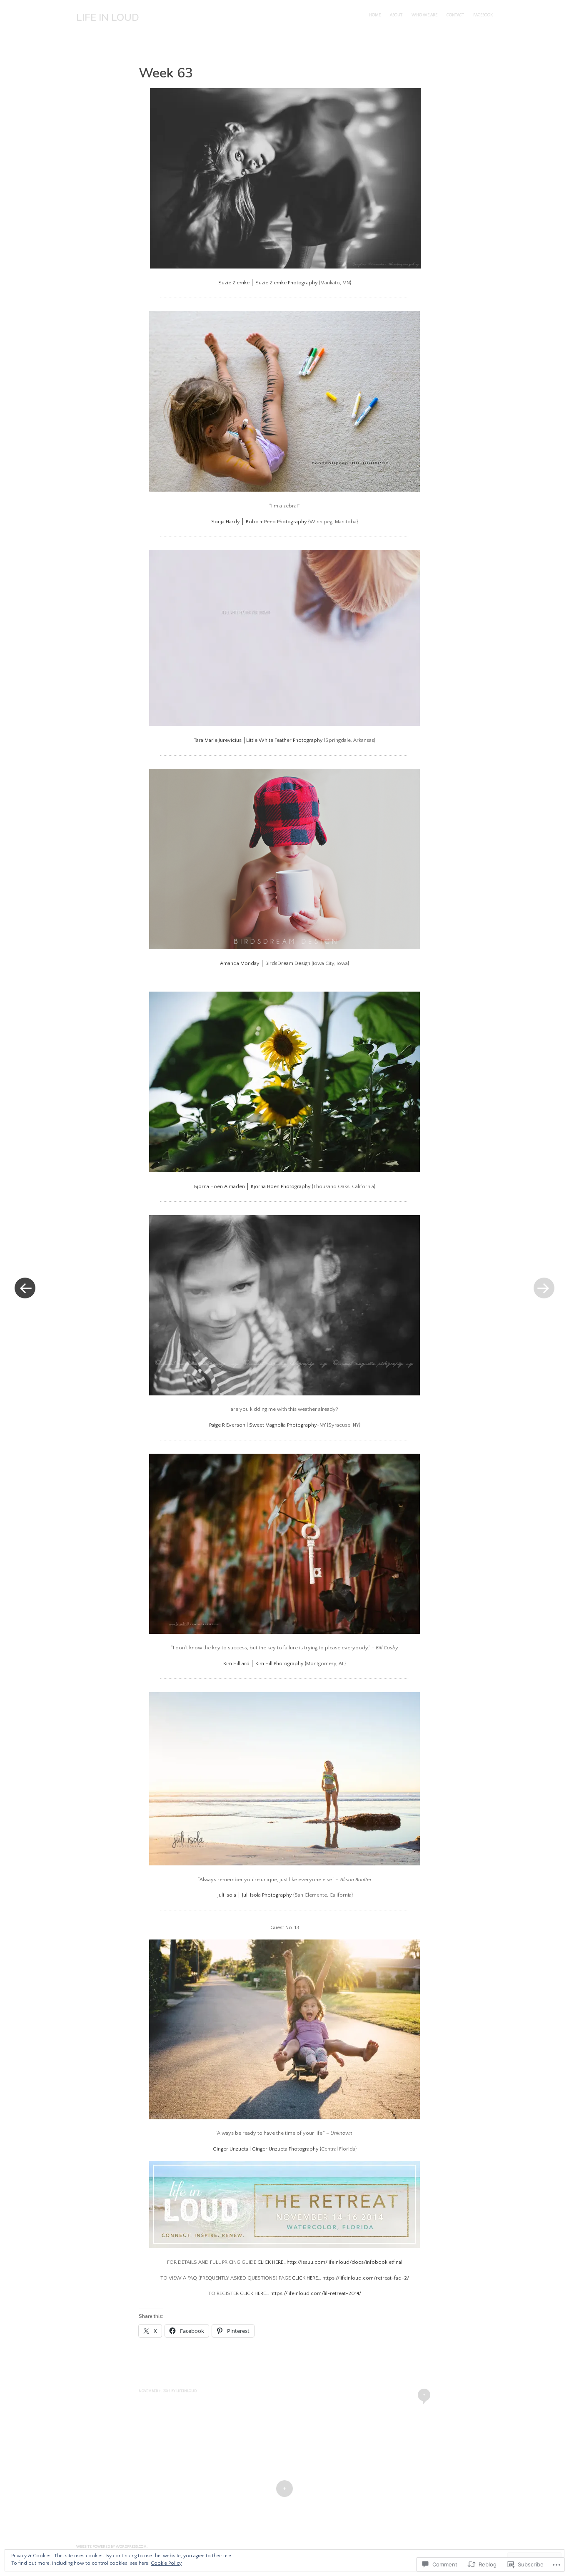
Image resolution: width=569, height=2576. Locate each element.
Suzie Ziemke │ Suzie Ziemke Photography (268, 283)
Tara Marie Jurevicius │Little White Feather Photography (258, 740)
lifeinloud (186, 2391)
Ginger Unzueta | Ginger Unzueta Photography (266, 2149)
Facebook (483, 15)
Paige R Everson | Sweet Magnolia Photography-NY (267, 1425)
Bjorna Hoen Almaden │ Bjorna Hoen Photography (252, 1186)
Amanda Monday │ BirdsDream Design (265, 963)
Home (375, 15)
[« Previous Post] (25, 1288)
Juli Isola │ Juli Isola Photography (254, 1895)
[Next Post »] (544, 1288)
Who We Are (424, 15)
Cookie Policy (166, 2563)
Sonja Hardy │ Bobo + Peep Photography (259, 522)
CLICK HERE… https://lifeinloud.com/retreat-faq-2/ (351, 2278)
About (396, 15)
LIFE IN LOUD (108, 17)
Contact (455, 15)
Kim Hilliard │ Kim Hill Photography (263, 1663)
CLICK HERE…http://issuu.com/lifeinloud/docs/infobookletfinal (330, 2262)
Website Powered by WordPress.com (111, 2547)
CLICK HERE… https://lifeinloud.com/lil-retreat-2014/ (301, 2293)
